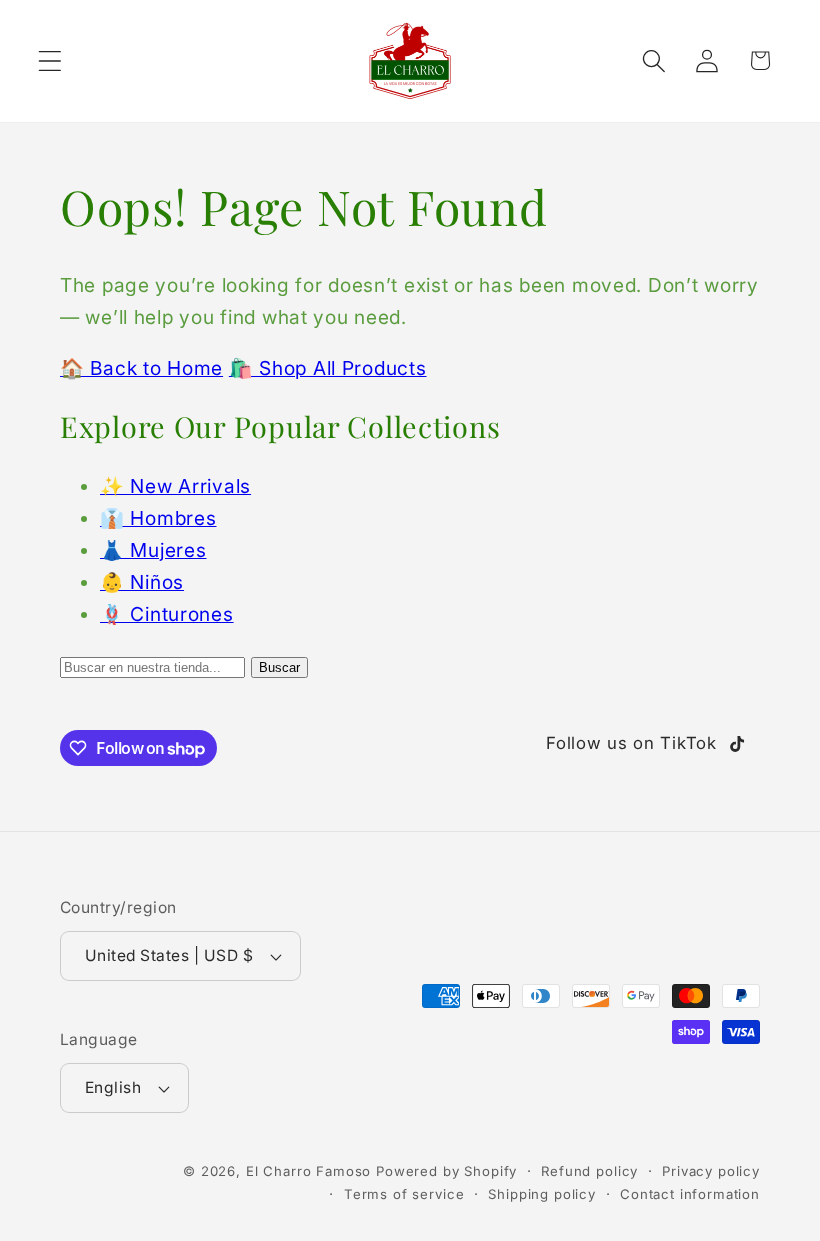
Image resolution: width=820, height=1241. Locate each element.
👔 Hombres (158, 518)
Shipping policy (542, 1194)
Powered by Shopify (446, 1171)
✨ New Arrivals (175, 486)
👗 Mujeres (153, 550)
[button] (50, 60)
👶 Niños (142, 582)
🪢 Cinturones (167, 614)
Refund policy (589, 1171)
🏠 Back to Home (141, 368)
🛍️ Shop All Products (328, 368)
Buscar (279, 667)
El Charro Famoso (308, 1171)
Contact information (690, 1194)
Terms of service (404, 1194)
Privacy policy (711, 1171)
